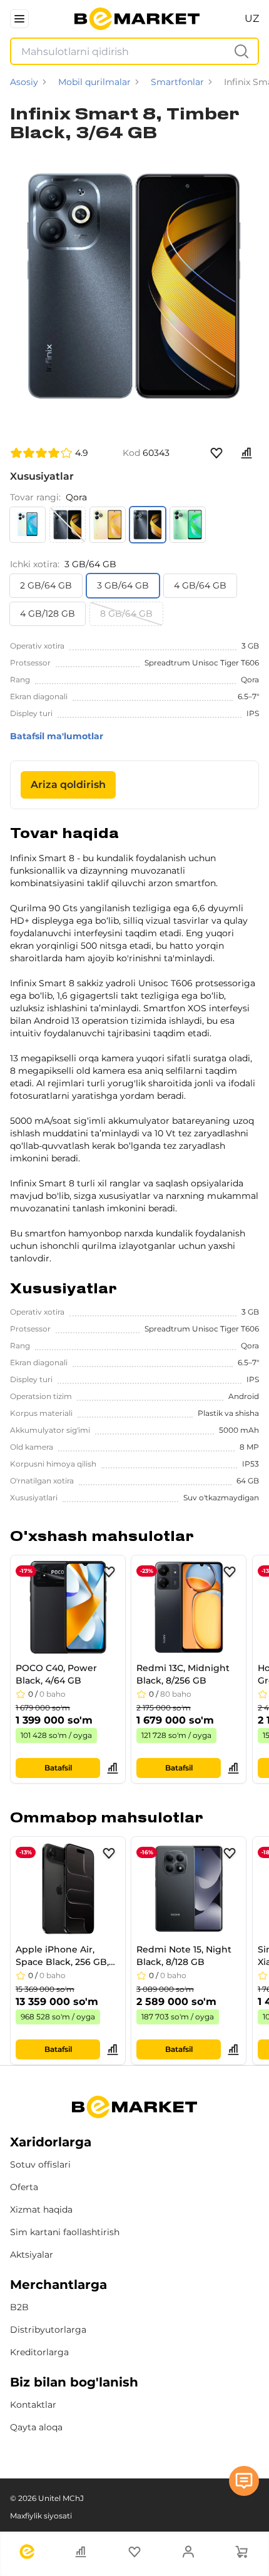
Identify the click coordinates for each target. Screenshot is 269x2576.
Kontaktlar (33, 2405)
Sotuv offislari (40, 2164)
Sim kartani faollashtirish (65, 2232)
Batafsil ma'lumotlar (57, 736)
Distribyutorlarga (48, 2330)
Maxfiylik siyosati (41, 2516)
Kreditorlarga (39, 2352)
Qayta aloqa (36, 2427)
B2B (19, 2307)
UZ (252, 18)
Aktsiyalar (32, 2255)
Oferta (24, 2187)
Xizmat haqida (41, 2210)
